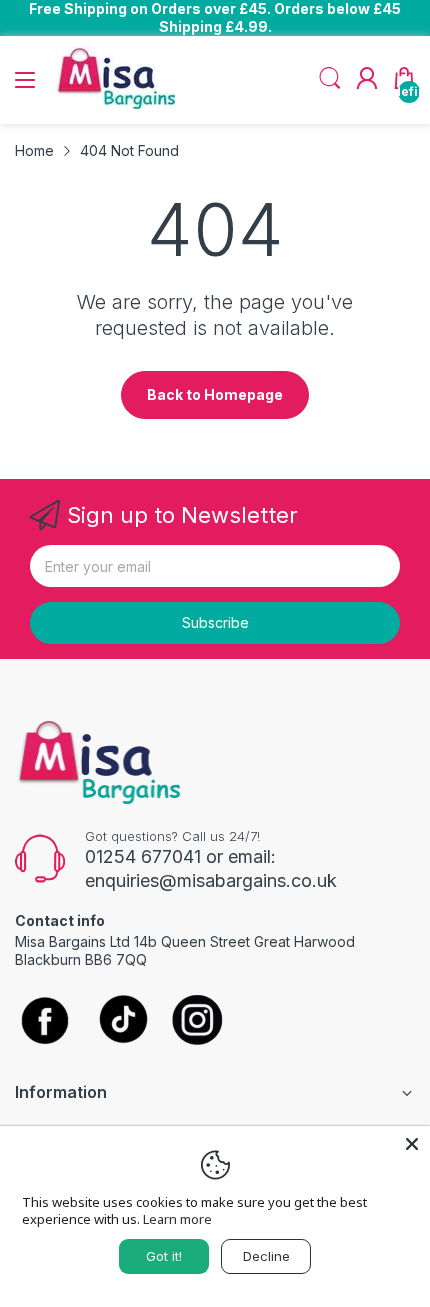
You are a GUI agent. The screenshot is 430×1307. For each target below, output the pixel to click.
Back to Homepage (215, 394)
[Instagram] (197, 1021)
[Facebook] (45, 1022)
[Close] (412, 1144)
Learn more (177, 1219)
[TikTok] (122, 1021)
